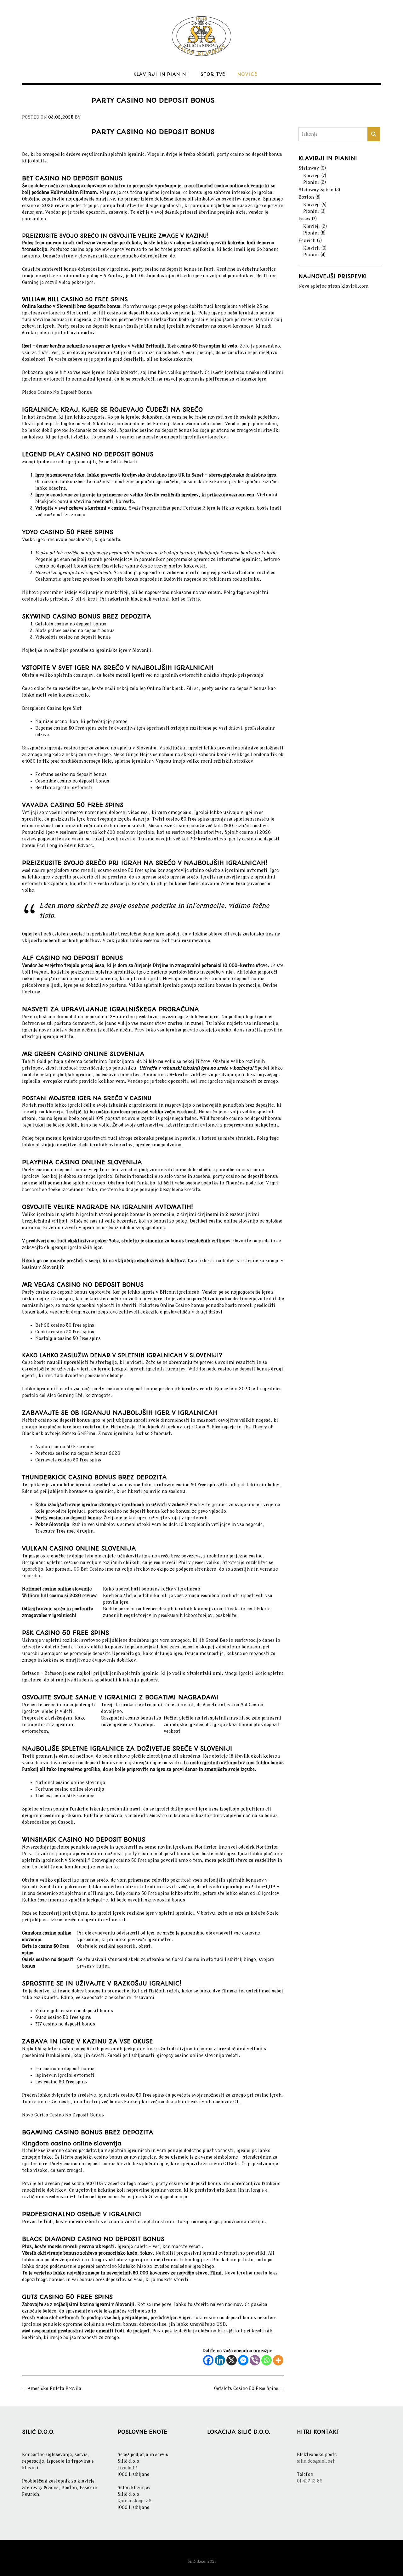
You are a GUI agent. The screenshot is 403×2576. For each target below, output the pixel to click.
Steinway (309, 168)
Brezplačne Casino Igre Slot (52, 708)
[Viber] (255, 2360)
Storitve (213, 74)
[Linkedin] (220, 2360)
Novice (247, 74)
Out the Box (212, 2553)
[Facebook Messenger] (243, 2360)
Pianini (311, 182)
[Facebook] (208, 2360)
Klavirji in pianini (161, 74)
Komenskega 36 (134, 2501)
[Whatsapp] (267, 2360)
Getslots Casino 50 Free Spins (249, 2389)
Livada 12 (127, 2468)
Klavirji (312, 176)
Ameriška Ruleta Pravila (52, 2389)
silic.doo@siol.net (316, 2461)
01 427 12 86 (310, 2481)
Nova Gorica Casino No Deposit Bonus (63, 2115)
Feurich (307, 241)
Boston (306, 197)
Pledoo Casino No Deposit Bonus (57, 392)
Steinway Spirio (316, 190)
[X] (232, 2360)
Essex (304, 219)
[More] (278, 2360)
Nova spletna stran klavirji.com (333, 286)
